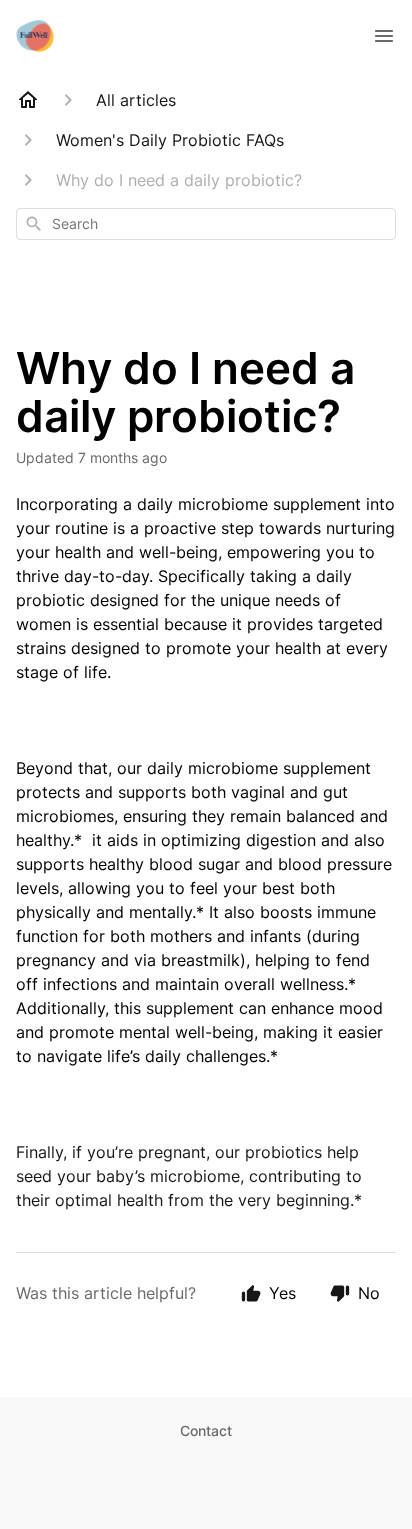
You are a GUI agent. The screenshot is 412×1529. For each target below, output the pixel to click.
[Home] (28, 100)
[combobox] (206, 224)
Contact (206, 1430)
